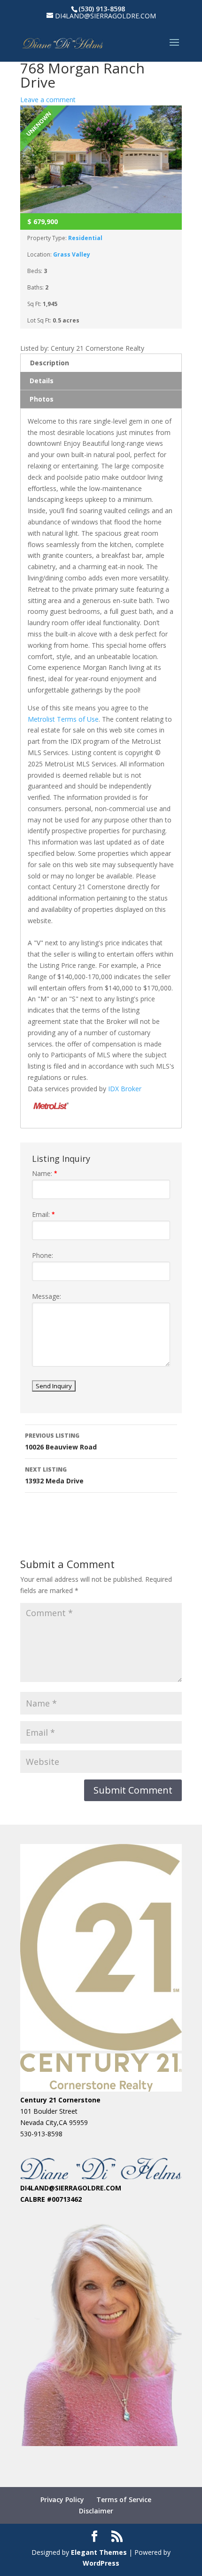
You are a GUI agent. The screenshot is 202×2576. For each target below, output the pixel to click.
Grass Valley (72, 254)
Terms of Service (124, 2500)
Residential (85, 238)
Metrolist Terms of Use (63, 719)
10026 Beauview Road (61, 1441)
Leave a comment (48, 100)
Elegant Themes (99, 2552)
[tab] (101, 363)
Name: (45, 1173)
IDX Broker (125, 1089)
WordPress (101, 2563)
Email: (43, 1214)
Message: (47, 1296)
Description (50, 363)
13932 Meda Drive (54, 1475)
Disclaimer (96, 2511)
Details (42, 381)
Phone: (43, 1255)
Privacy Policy (62, 2500)
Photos (42, 399)
